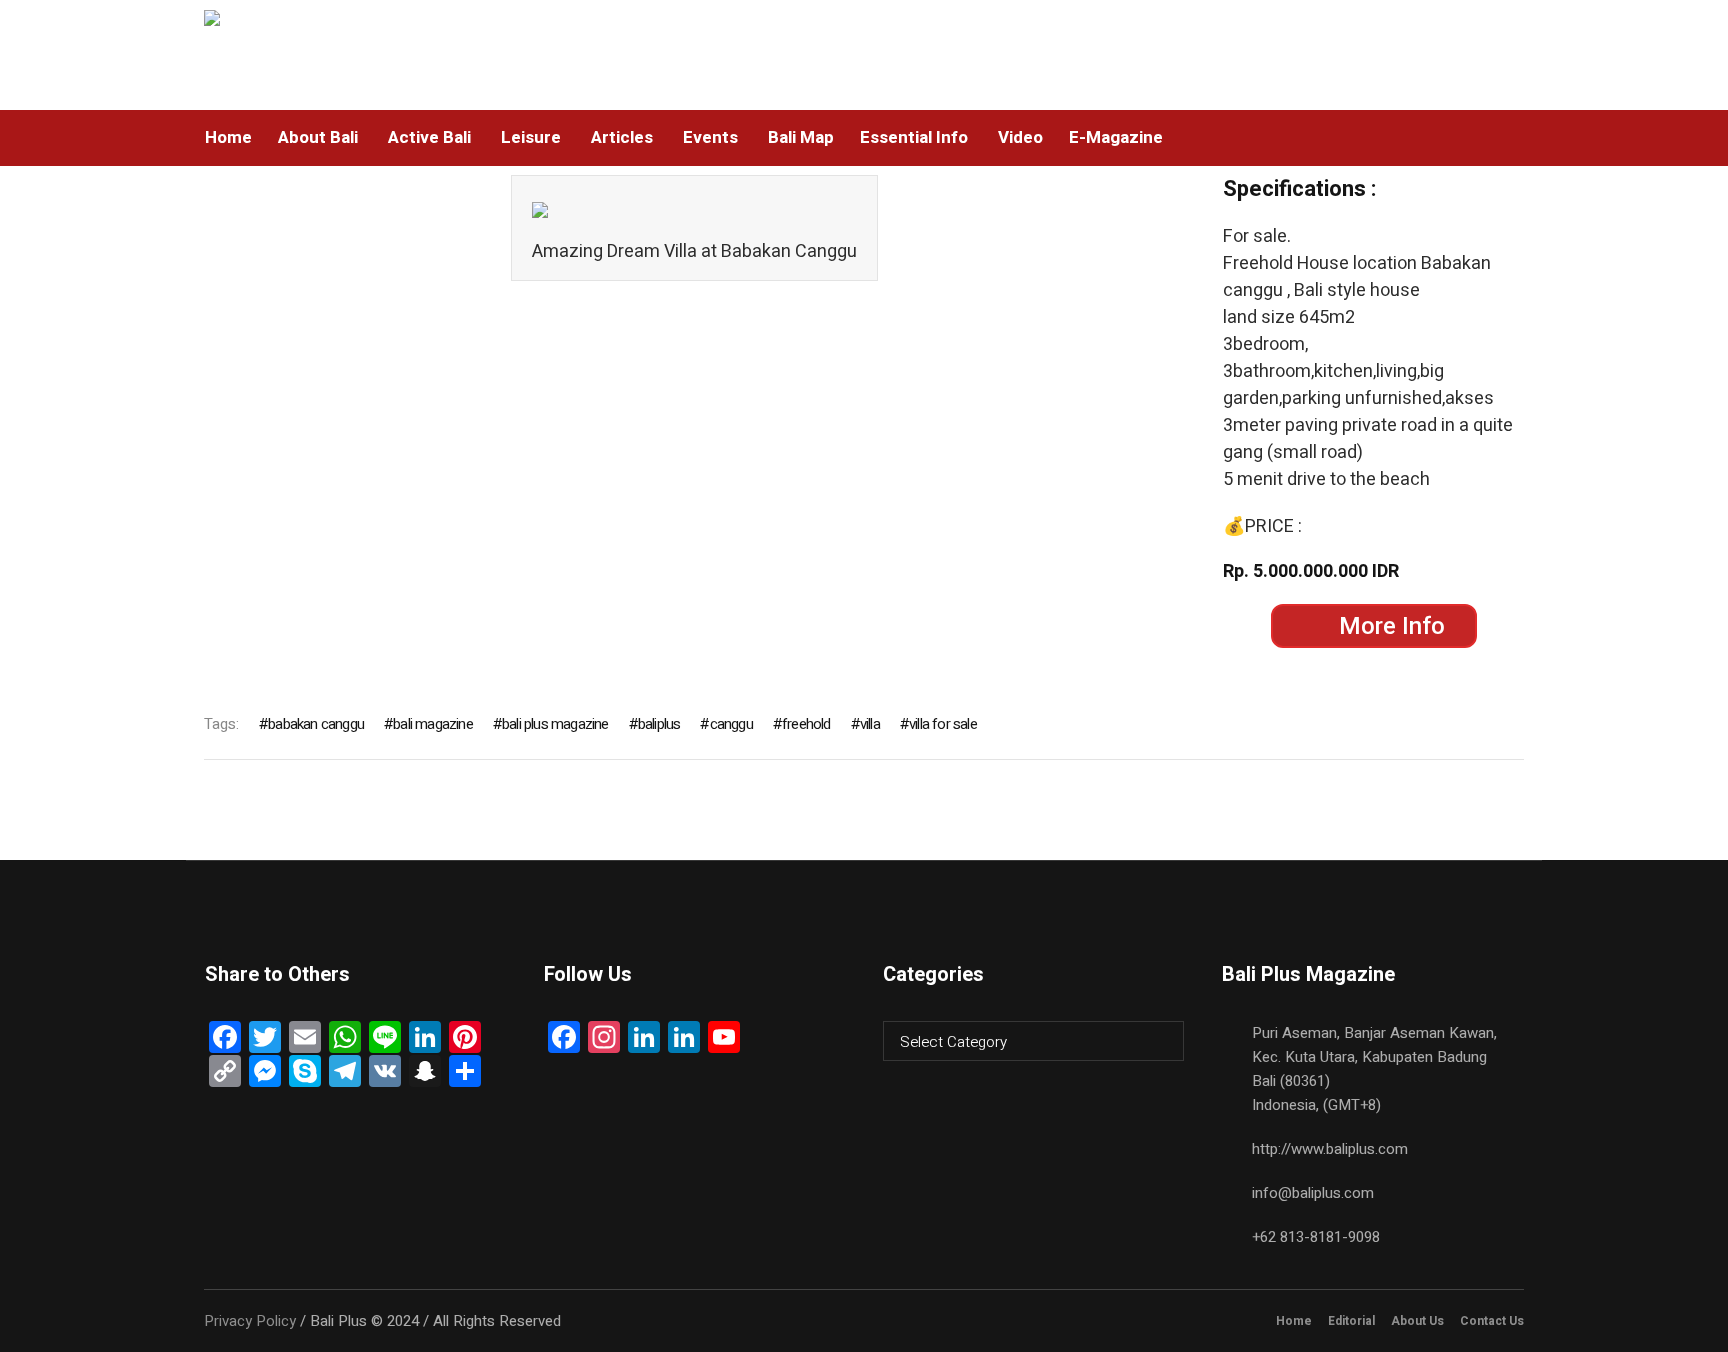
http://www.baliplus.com (1330, 1149)
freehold (806, 724)
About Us (1417, 1321)
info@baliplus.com (1313, 1193)
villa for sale (943, 724)
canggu (731, 724)
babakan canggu (316, 724)
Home (1294, 1321)
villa (870, 724)
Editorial (1351, 1321)
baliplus (659, 724)
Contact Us (1492, 1321)
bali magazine (433, 724)
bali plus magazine (555, 724)
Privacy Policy (250, 1321)
